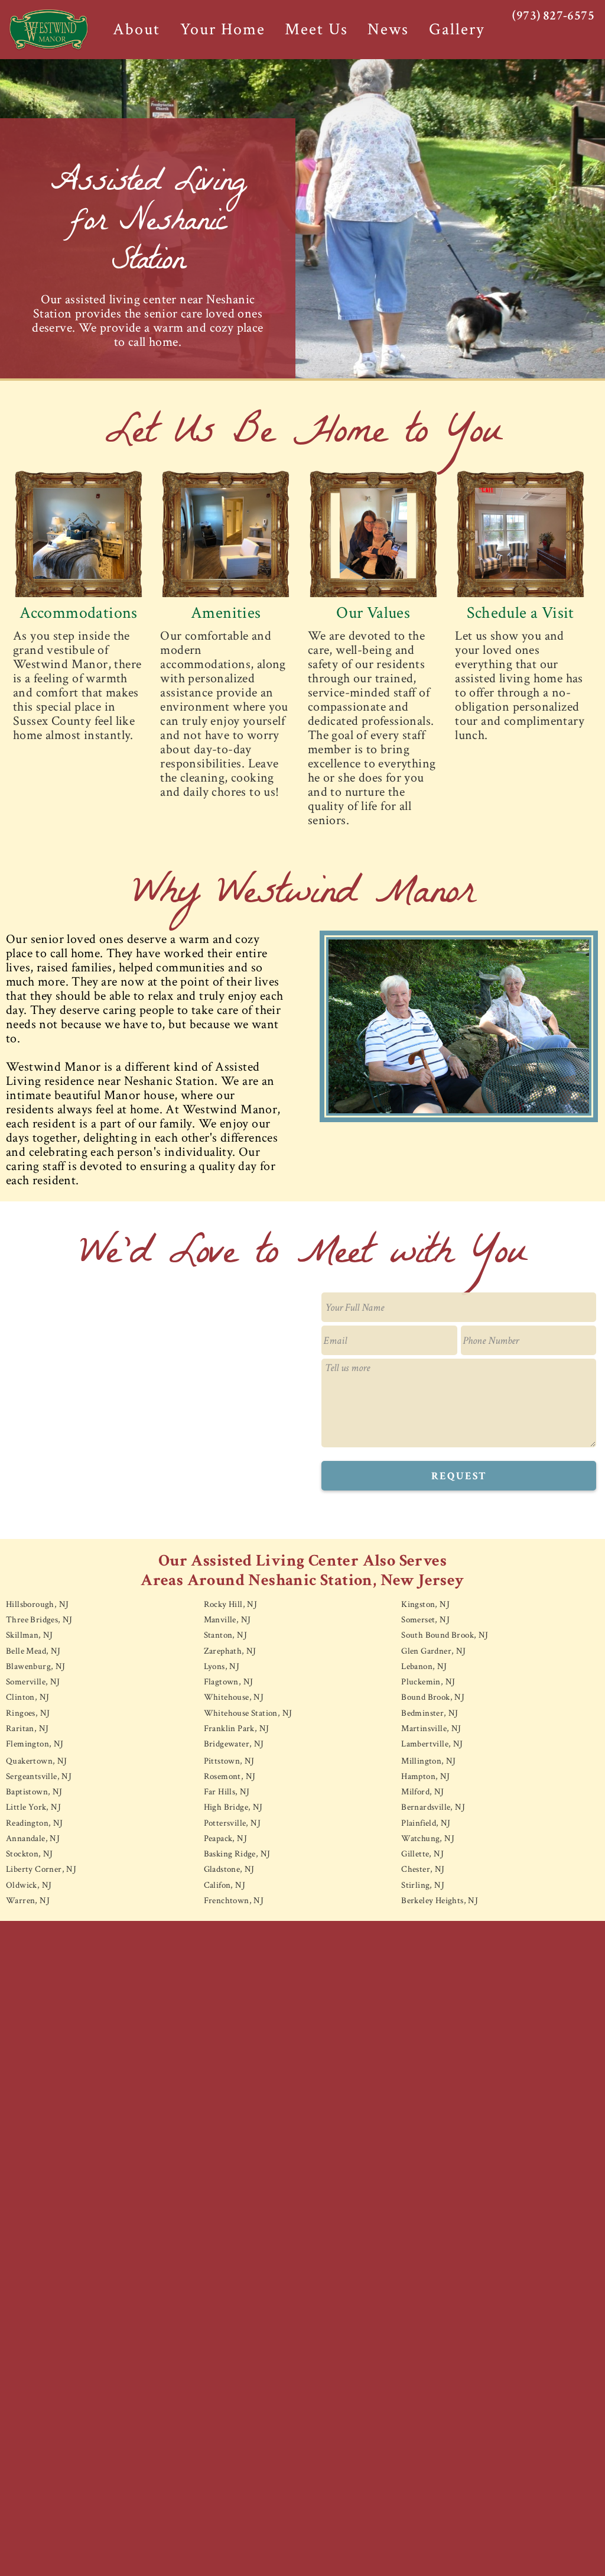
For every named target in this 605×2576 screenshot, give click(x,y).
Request (459, 1476)
